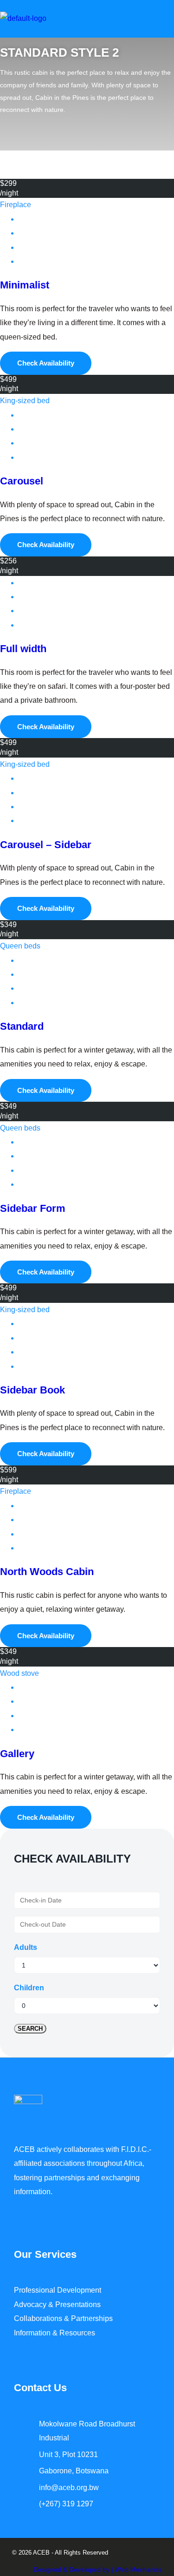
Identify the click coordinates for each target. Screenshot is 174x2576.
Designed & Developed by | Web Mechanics (98, 2569)
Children (29, 1988)
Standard (22, 1026)
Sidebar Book (32, 1390)
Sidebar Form (33, 1208)
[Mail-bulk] (58, 2533)
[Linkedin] (41, 2533)
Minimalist (25, 285)
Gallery (17, 1754)
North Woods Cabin (47, 1572)
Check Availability (46, 363)
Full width (23, 649)
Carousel (22, 481)
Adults (26, 1947)
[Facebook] (23, 2533)
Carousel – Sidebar (46, 845)
